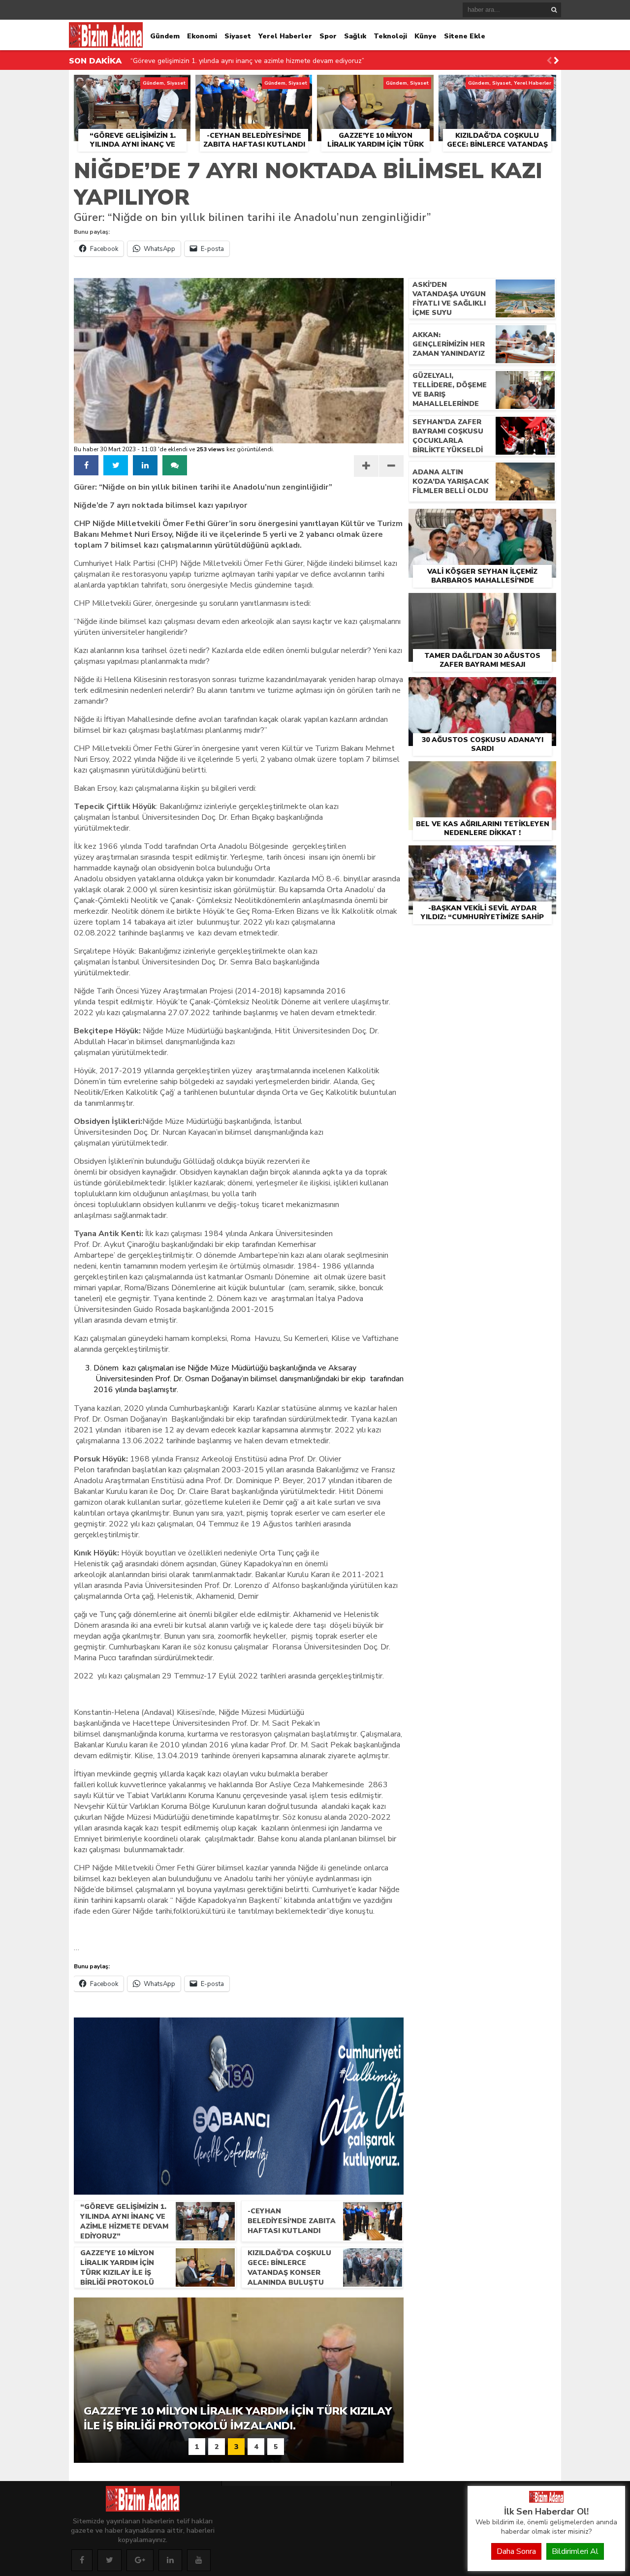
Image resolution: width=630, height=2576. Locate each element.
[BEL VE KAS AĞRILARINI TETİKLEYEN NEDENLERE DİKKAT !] (482, 773)
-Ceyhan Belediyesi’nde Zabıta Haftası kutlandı (204, 61)
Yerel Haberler (285, 36)
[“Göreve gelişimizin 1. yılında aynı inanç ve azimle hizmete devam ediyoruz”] (132, 86)
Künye (425, 36)
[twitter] (116, 465)
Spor (328, 36)
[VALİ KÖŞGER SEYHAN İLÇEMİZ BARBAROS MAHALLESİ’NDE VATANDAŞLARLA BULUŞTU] (482, 520)
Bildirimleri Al (575, 2551)
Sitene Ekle (465, 36)
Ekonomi (202, 36)
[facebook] (86, 465)
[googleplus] (140, 2560)
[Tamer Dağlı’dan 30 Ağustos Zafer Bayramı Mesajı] (482, 604)
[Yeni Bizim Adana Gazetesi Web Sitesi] (546, 2500)
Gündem (165, 36)
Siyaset (238, 36)
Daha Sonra (516, 2551)
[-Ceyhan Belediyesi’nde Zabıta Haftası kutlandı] (254, 86)
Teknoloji (390, 36)
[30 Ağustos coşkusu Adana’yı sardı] (482, 688)
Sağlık (355, 36)
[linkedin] (145, 465)
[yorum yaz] (175, 465)
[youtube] (199, 2560)
